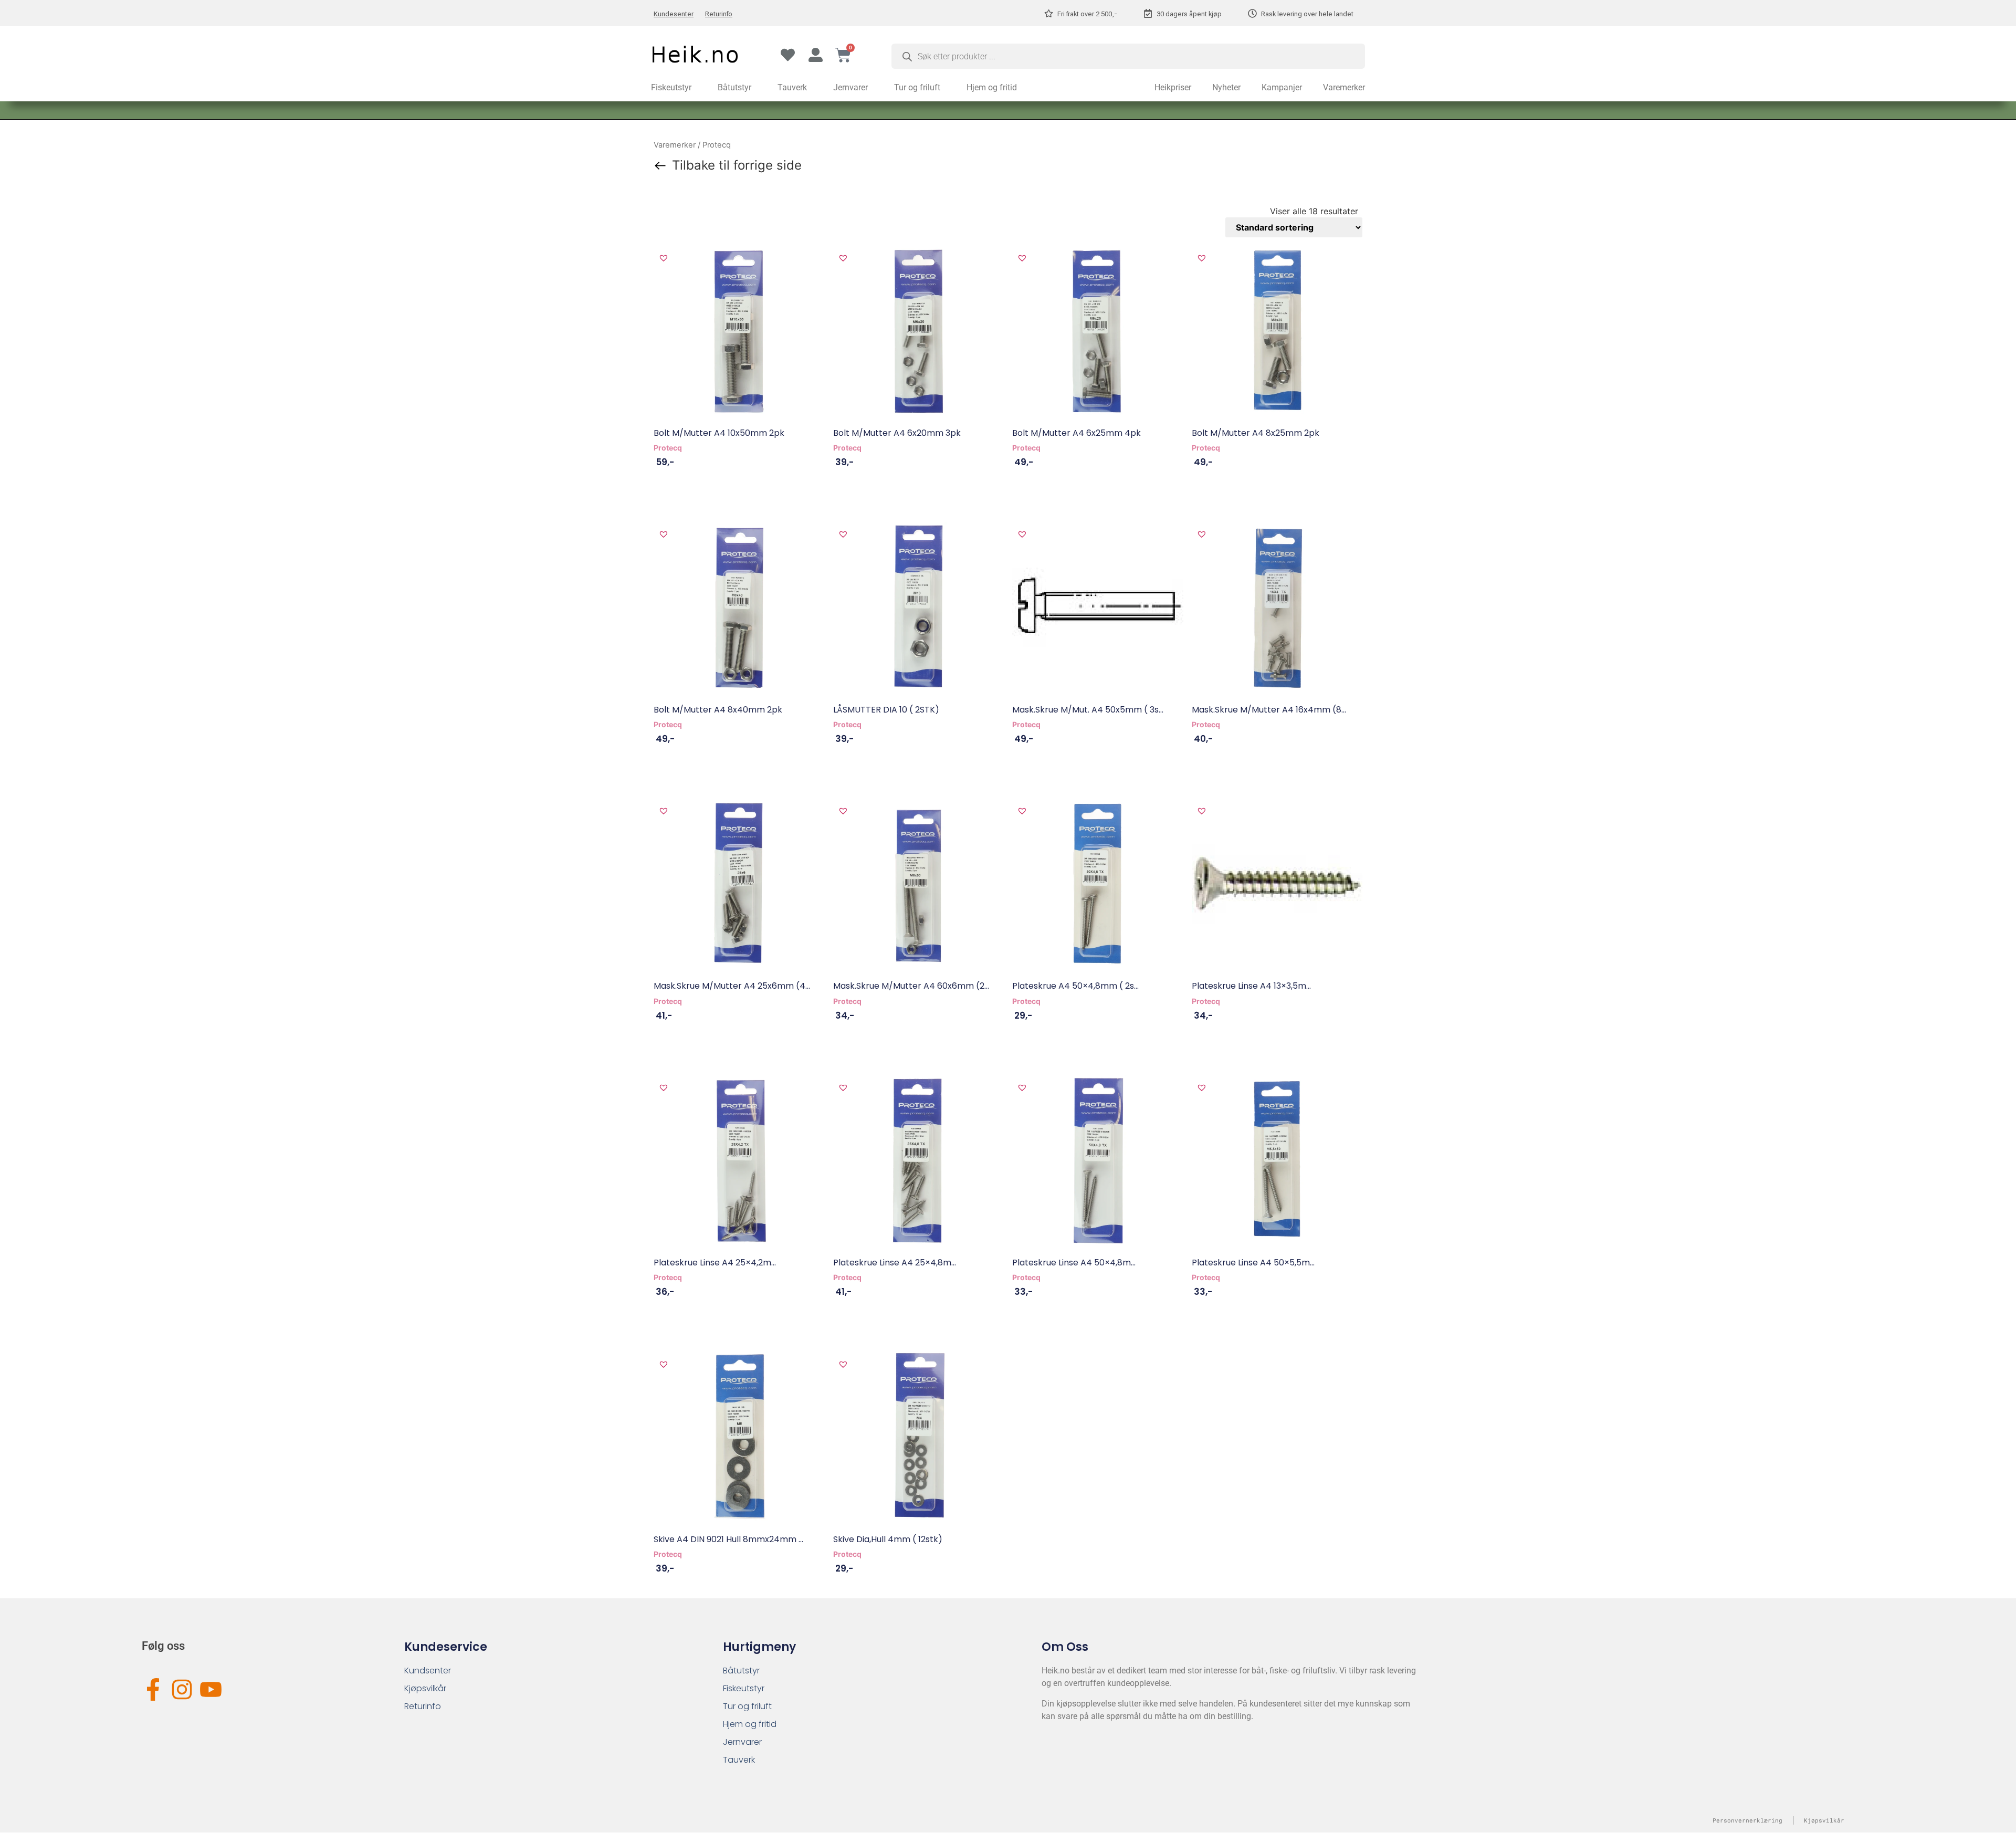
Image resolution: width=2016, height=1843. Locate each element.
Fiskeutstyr (671, 87)
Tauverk (792, 87)
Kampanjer (1282, 87)
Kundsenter (428, 1671)
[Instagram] (182, 1689)
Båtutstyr (734, 87)
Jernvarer (850, 87)
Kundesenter (674, 14)
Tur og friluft (917, 87)
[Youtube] (211, 1689)
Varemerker (1344, 87)
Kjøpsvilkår (425, 1688)
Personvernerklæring (1747, 1820)
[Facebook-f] (153, 1689)
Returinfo (719, 14)
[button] (664, 258)
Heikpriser (1173, 87)
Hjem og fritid (992, 87)
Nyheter (1226, 87)
